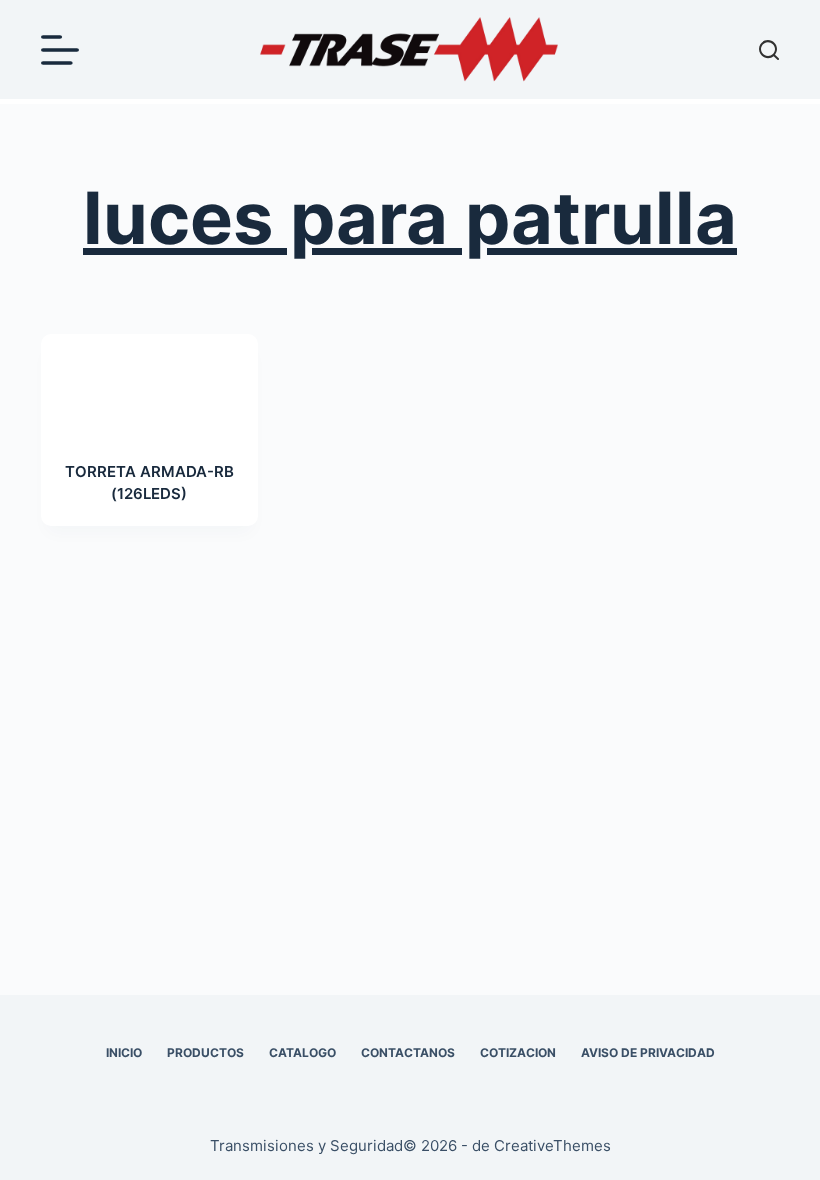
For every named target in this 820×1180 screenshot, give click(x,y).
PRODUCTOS (205, 1052)
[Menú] (60, 50)
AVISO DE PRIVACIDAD (648, 1052)
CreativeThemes (552, 1145)
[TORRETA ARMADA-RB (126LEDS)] (149, 385)
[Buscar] (769, 50)
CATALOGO (302, 1052)
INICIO (124, 1052)
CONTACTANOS (408, 1052)
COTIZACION (518, 1052)
